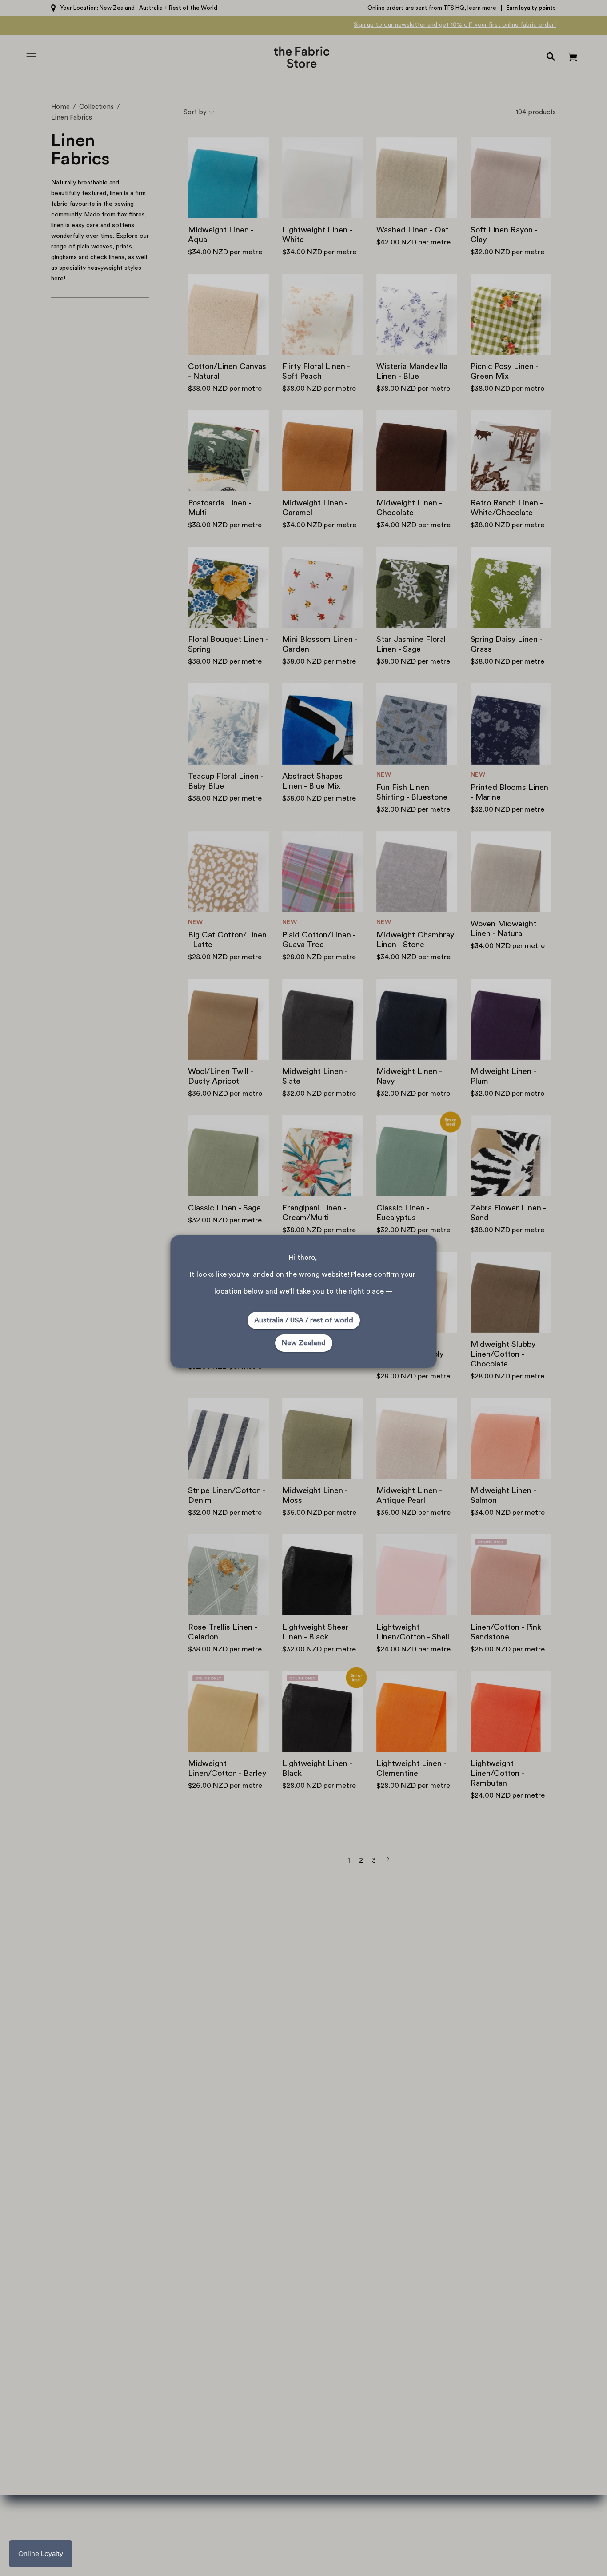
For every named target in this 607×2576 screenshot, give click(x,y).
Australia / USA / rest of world (304, 1320)
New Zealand (304, 1343)
